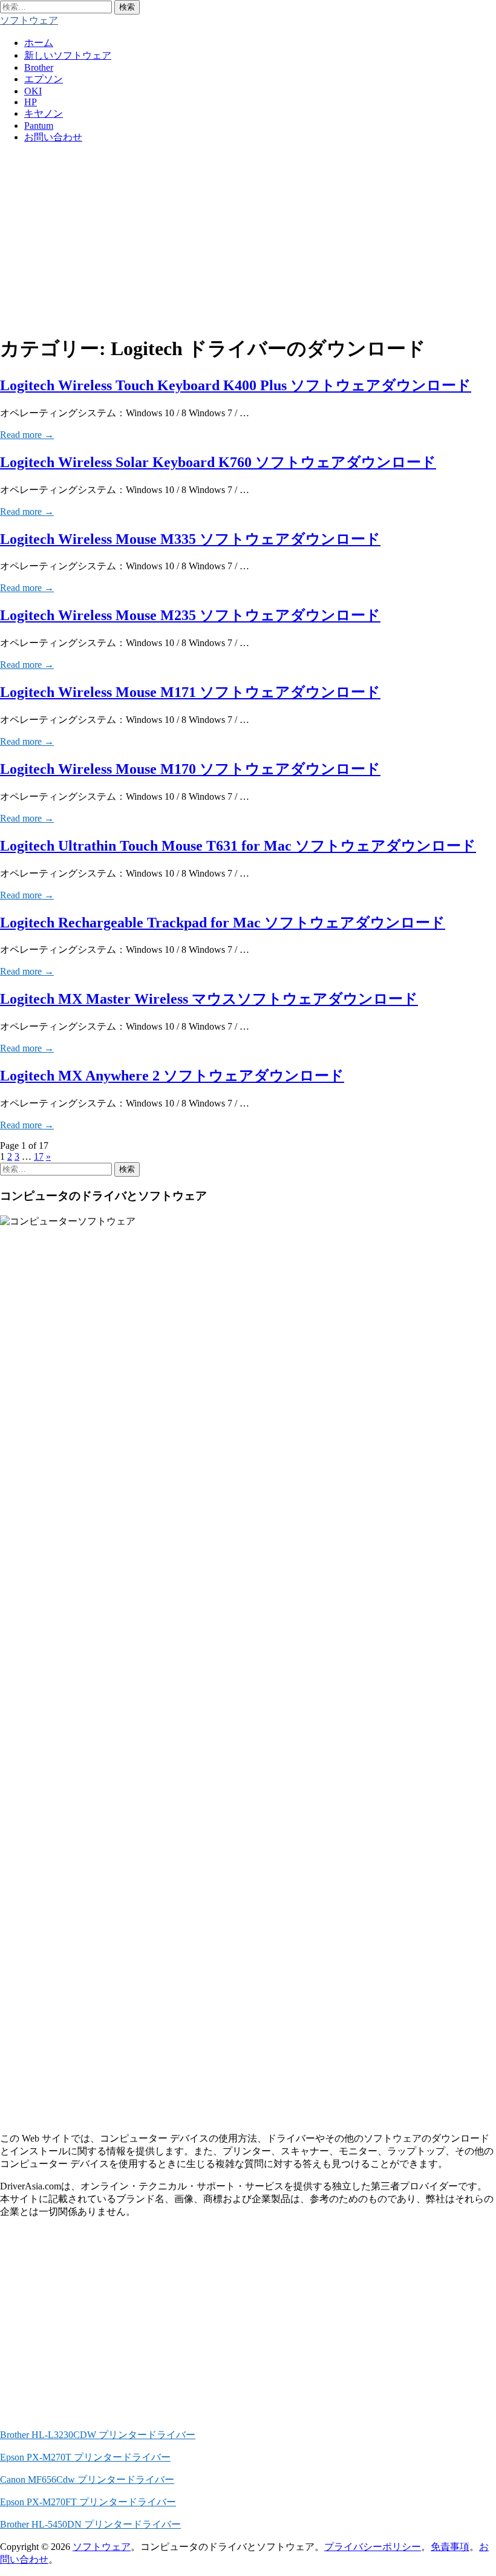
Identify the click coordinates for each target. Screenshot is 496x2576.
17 (39, 1156)
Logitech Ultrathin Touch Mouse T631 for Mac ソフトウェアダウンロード (238, 846)
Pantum (39, 126)
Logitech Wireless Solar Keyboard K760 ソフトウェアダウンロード (218, 462)
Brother (39, 67)
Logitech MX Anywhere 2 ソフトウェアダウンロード (172, 1076)
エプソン (44, 79)
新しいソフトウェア (68, 55)
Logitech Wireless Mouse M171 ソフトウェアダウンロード (190, 692)
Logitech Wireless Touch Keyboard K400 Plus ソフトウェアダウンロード (236, 385)
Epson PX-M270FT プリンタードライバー (88, 2502)
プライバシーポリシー (373, 2547)
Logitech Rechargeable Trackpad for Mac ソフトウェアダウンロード (223, 923)
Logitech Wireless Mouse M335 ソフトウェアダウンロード (190, 539)
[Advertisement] (248, 238)
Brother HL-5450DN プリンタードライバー (90, 2524)
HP (31, 102)
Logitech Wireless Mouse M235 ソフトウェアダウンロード (190, 615)
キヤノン (44, 113)
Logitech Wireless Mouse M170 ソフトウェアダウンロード (190, 769)
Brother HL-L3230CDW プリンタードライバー (98, 2435)
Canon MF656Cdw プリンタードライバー (87, 2480)
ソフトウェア (29, 20)
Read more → (27, 435)
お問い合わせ (53, 137)
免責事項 (450, 2547)
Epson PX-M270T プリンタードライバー (85, 2457)
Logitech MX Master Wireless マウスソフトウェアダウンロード (209, 999)
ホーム (39, 43)
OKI (33, 91)
